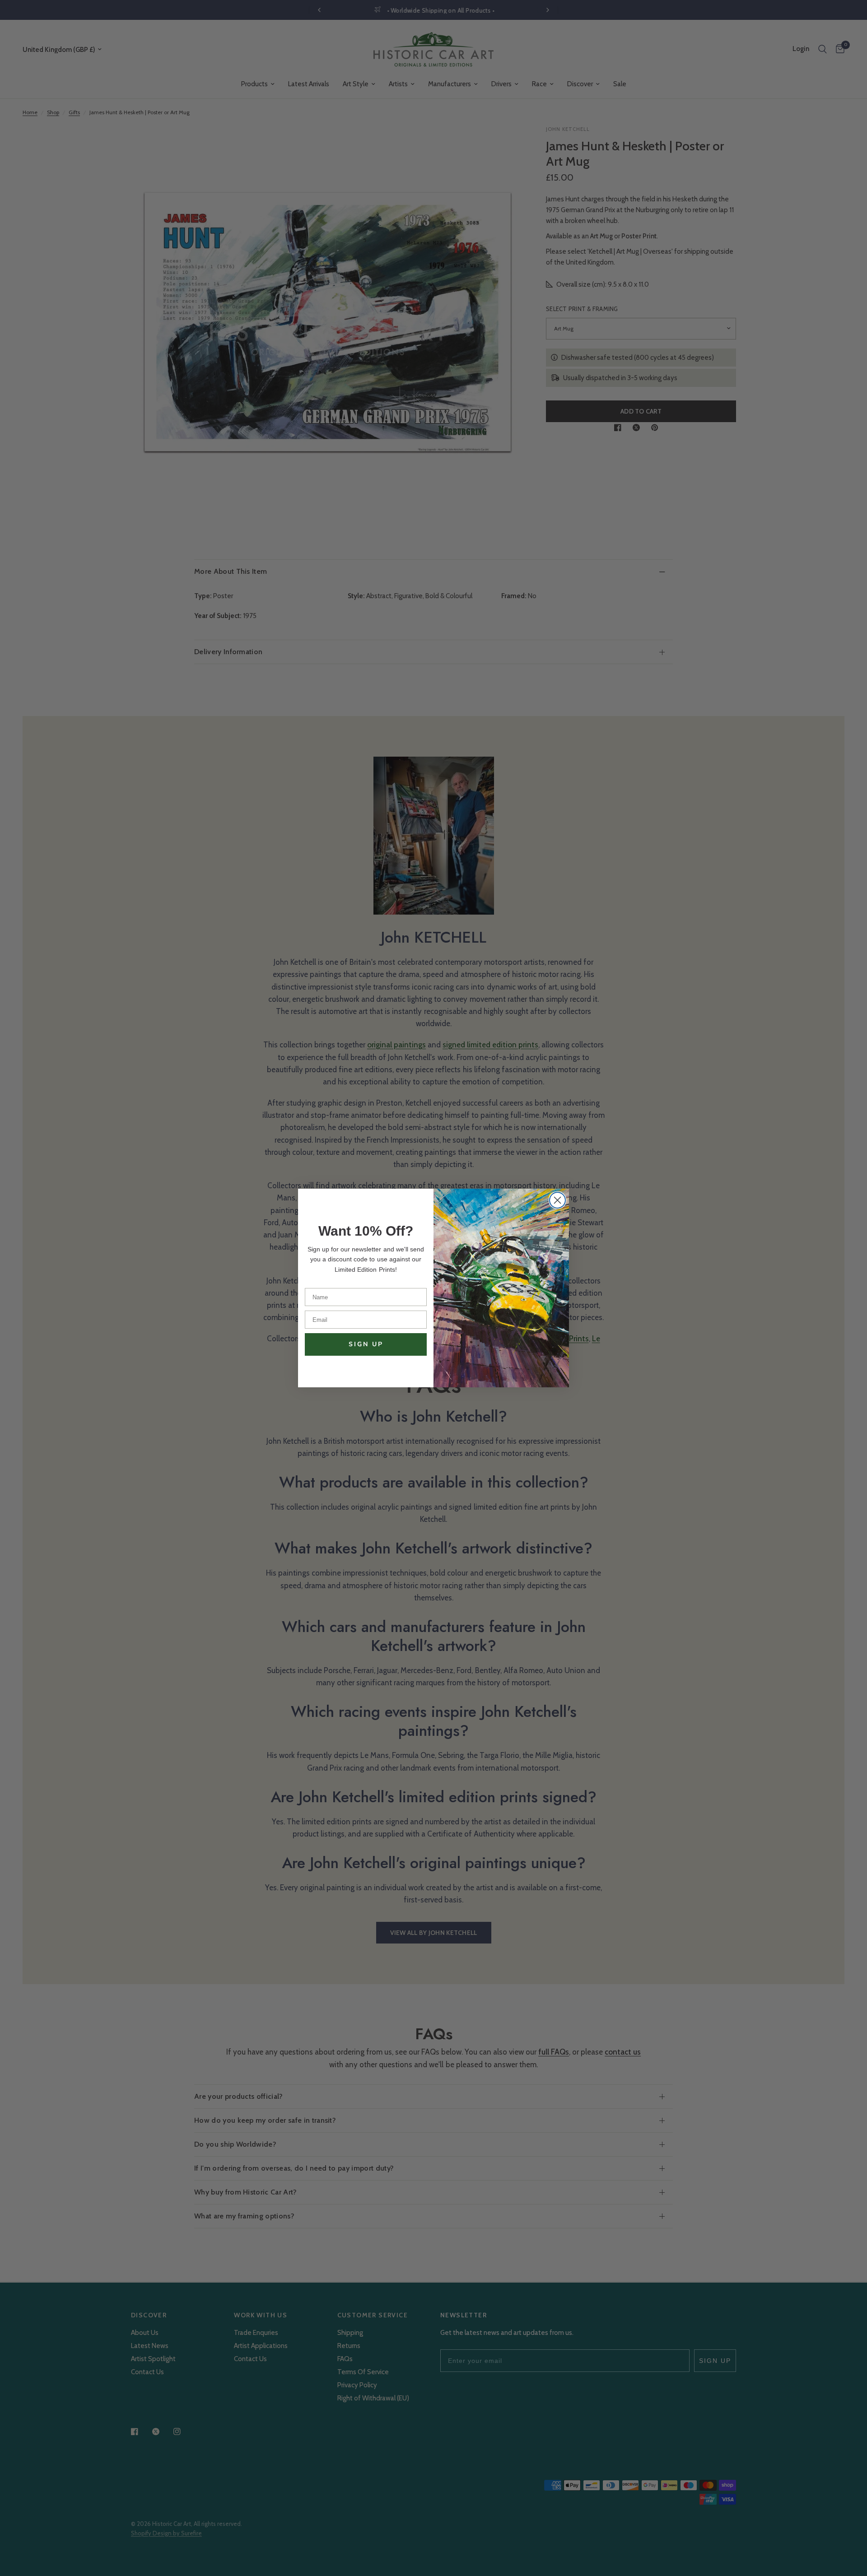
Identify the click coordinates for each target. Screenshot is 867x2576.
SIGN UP (366, 1344)
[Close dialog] (557, 1200)
